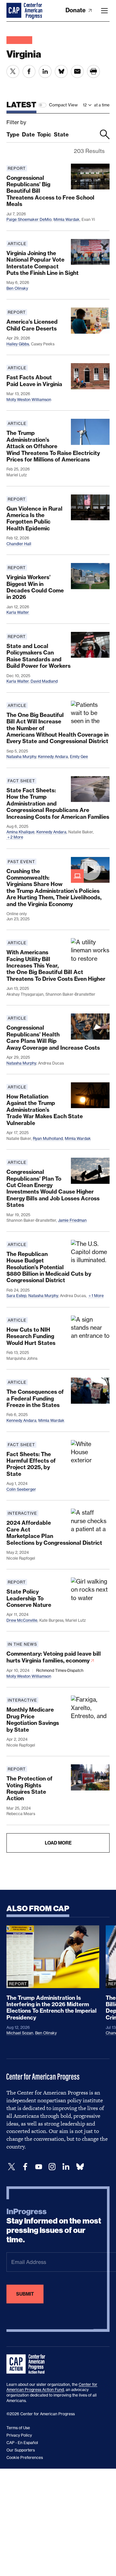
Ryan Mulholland (48, 1138)
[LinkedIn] (66, 2167)
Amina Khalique (20, 832)
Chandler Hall (19, 544)
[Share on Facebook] (29, 71)
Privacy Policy (19, 2435)
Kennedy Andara (53, 757)
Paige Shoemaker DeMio (29, 219)
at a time (102, 105)
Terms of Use (18, 2428)
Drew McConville (22, 1620)
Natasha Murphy (21, 757)
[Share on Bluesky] (61, 71)
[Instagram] (52, 2167)
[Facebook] (25, 2167)
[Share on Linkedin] (45, 71)
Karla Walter (18, 612)
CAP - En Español (22, 2443)
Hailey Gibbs (18, 344)
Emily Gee (79, 757)
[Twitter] (12, 2167)
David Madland (44, 681)
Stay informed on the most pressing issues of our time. (54, 2225)
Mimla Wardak (67, 219)
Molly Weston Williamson (29, 400)
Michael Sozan (20, 2033)
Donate (76, 10)
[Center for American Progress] (15, 11)
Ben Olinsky (17, 288)
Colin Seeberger (21, 1489)
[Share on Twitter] (13, 71)
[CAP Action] (28, 2364)
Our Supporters (21, 2450)
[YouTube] (39, 2167)
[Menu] (104, 11)
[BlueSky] (80, 2167)
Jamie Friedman (72, 1220)
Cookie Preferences (25, 2457)
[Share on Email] (77, 71)
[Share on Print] (93, 71)
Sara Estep (16, 1296)
